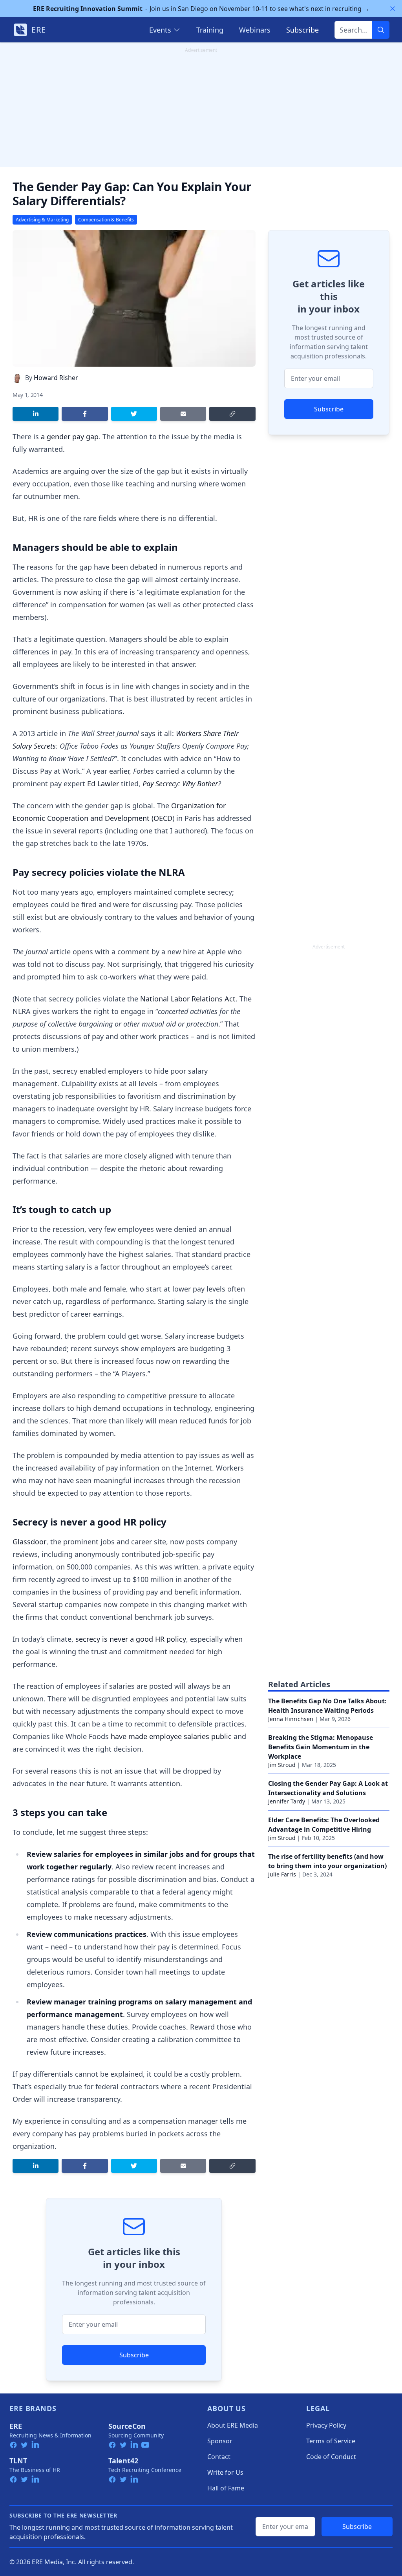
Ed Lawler (103, 784)
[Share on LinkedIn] (36, 414)
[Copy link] (232, 414)
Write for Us (225, 2472)
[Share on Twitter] (134, 414)
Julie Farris (282, 1874)
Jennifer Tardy (287, 1801)
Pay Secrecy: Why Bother (180, 784)
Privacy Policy (326, 2425)
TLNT (18, 2461)
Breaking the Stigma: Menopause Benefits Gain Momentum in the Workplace (321, 1747)
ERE (16, 2426)
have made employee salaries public (171, 1736)
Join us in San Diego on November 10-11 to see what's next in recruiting (201, 9)
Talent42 (123, 2461)
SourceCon (127, 2426)
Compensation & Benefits (106, 220)
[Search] (381, 30)
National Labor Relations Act (188, 999)
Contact (219, 2457)
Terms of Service (331, 2441)
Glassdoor (29, 1542)
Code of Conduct (331, 2457)
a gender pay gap (70, 437)
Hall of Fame (226, 2488)
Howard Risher (56, 378)
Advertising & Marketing (42, 220)
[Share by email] (183, 414)
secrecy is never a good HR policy (131, 1639)
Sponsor (220, 2441)
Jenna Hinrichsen (291, 1719)
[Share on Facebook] (85, 414)
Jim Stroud (282, 1765)
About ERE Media (233, 2425)
